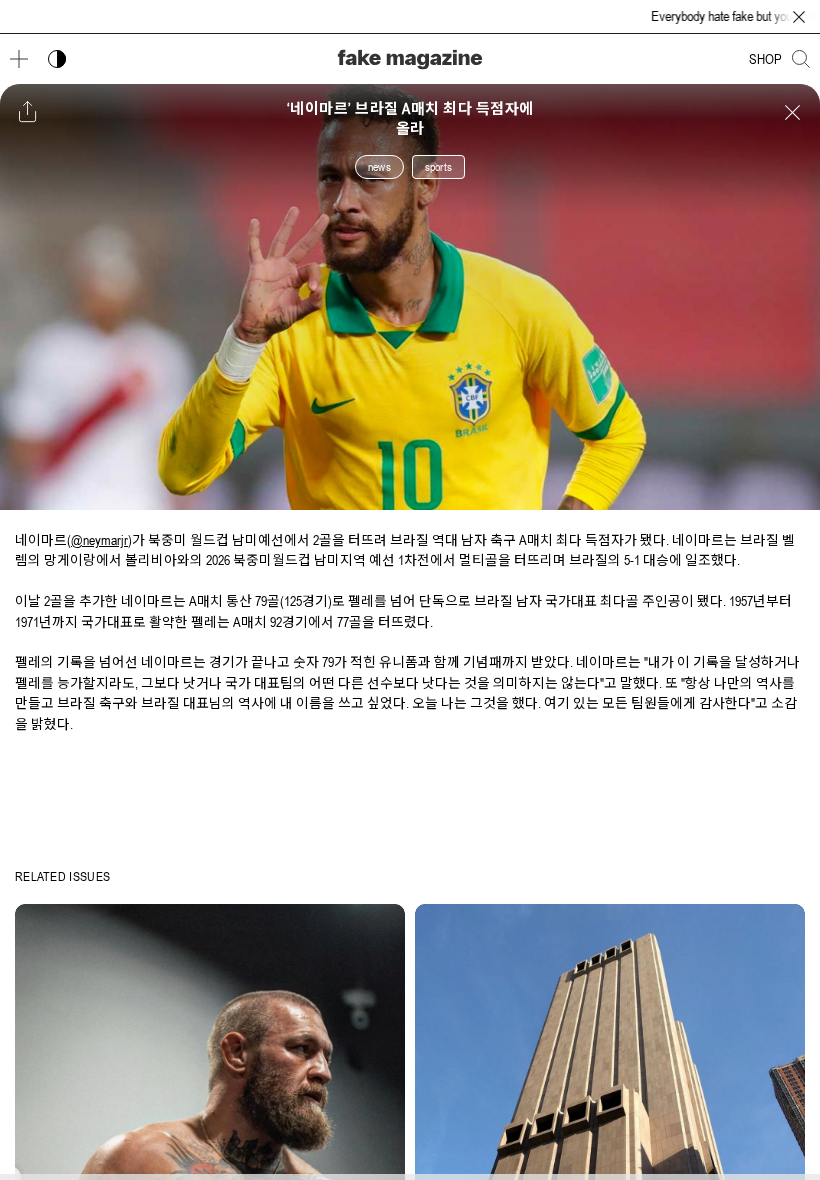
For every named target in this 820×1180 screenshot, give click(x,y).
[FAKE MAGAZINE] (410, 59)
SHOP (765, 59)
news (379, 167)
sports (438, 167)
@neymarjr (99, 540)
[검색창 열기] (801, 59)
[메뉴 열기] (19, 59)
